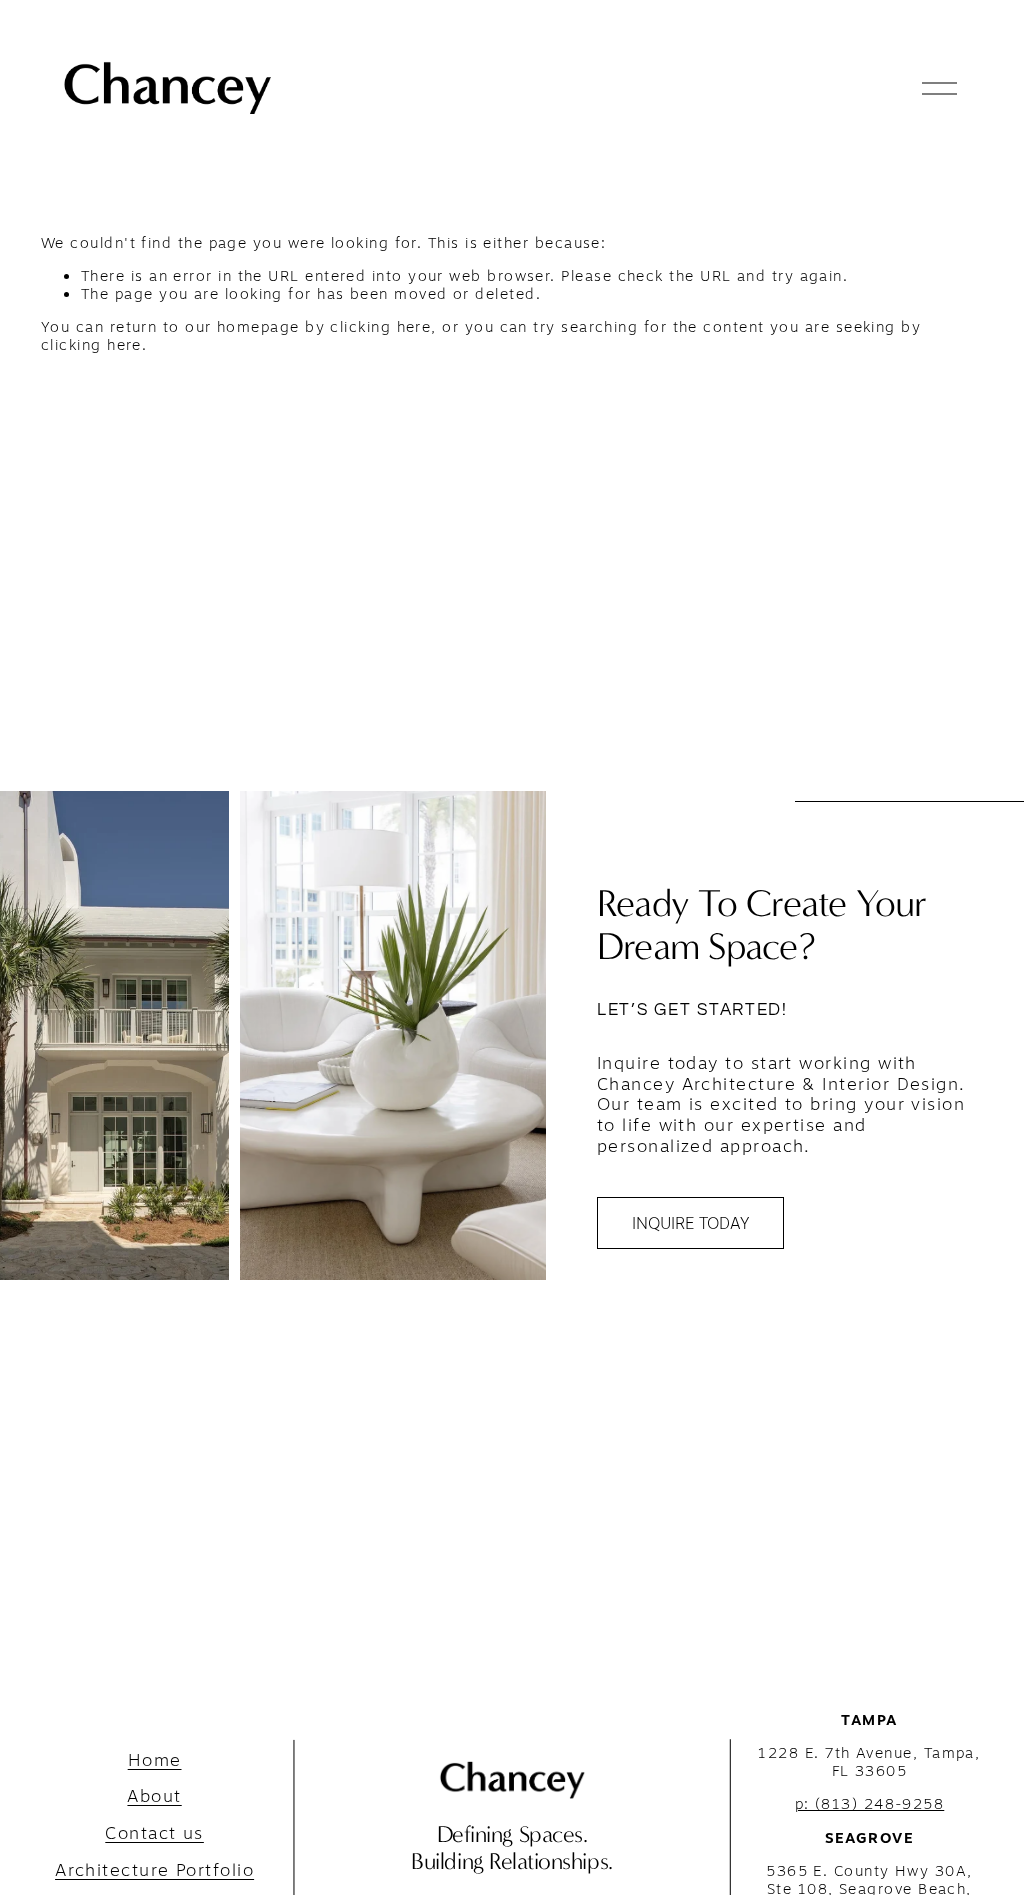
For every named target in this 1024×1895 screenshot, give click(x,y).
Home (155, 1760)
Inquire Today (690, 1223)
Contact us (154, 1833)
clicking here (380, 326)
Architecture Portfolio (154, 1870)
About (154, 1796)
